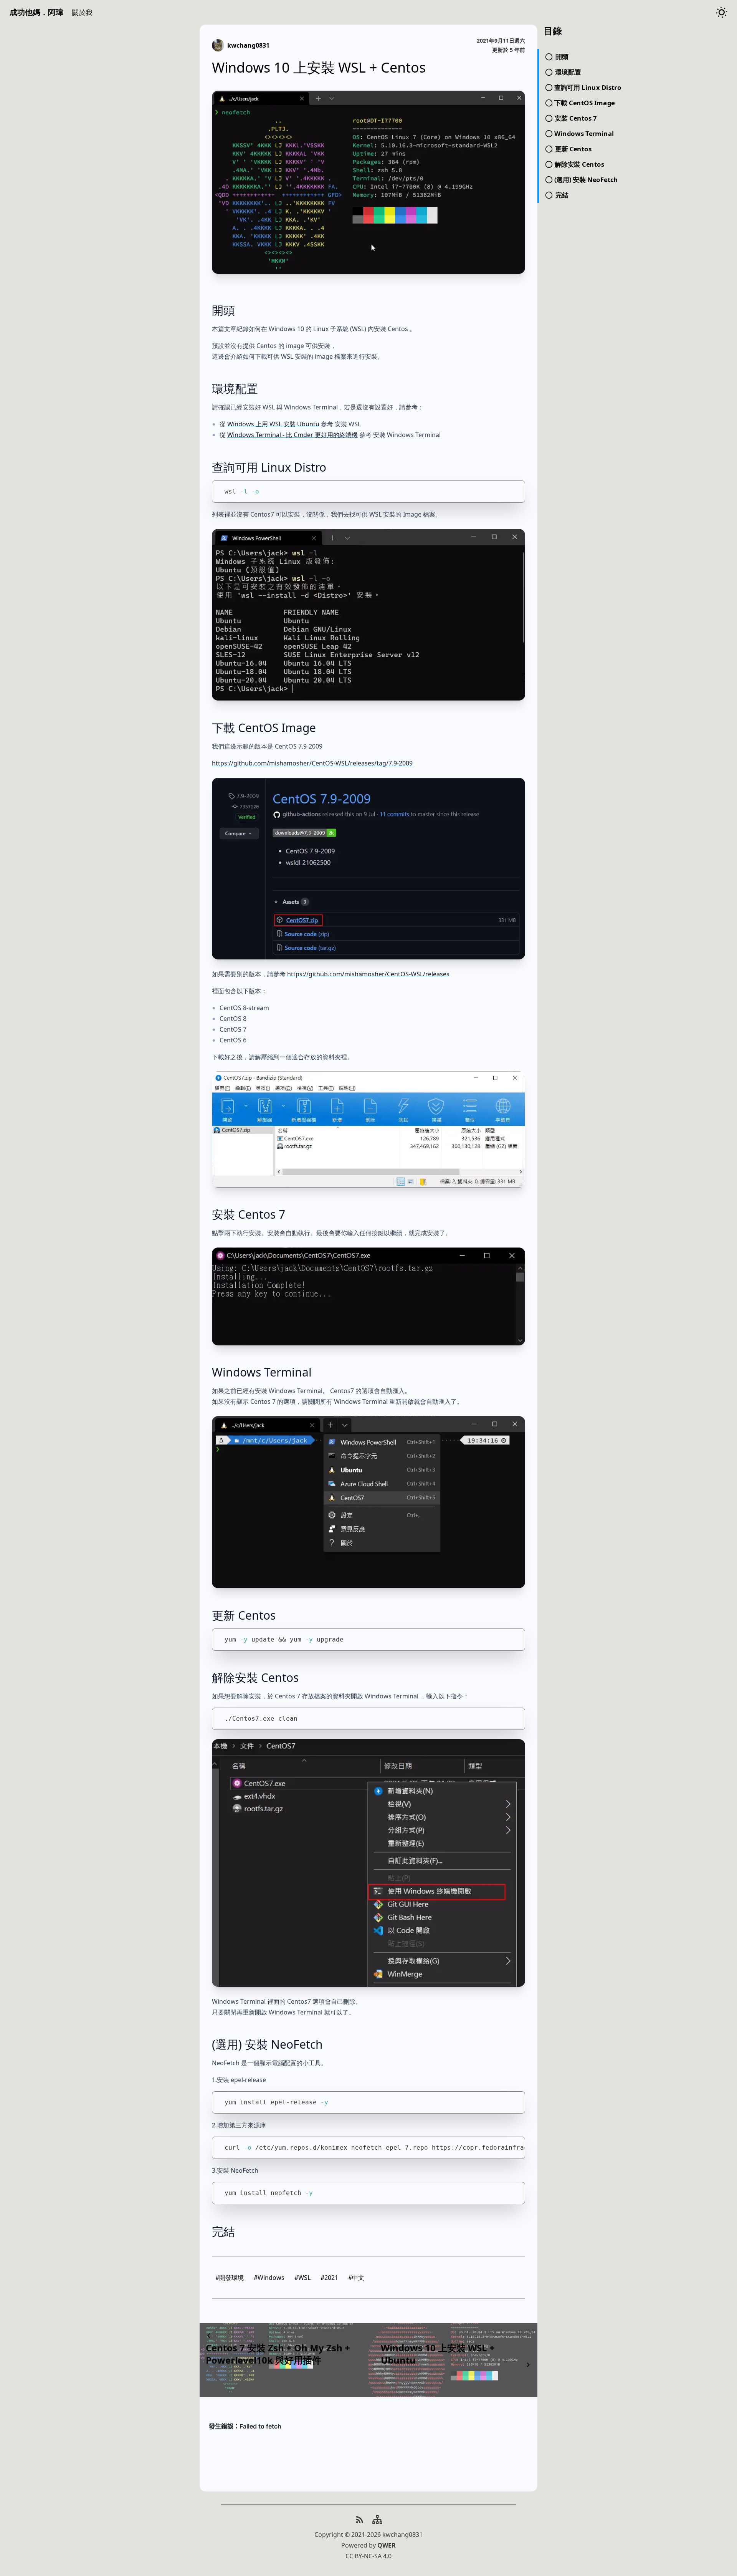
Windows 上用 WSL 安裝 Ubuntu (273, 424)
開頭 (223, 310)
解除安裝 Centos (255, 1677)
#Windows (269, 2278)
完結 (223, 2231)
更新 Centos (244, 1615)
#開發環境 (230, 2278)
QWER (387, 2545)
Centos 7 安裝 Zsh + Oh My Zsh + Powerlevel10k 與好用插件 (278, 2354)
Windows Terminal (262, 1372)
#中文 (356, 2278)
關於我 (82, 12)
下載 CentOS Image (264, 728)
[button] (82, 12)
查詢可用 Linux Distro (269, 467)
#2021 (329, 2278)
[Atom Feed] (360, 2520)
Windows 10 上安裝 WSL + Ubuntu (438, 2354)
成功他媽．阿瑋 (36, 12)
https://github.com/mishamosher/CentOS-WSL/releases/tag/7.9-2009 (312, 763)
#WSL (302, 2278)
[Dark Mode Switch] (722, 12)
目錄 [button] (553, 31)
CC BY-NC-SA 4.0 (368, 2556)
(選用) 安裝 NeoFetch (267, 2044)
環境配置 (235, 388)
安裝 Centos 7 (249, 1214)
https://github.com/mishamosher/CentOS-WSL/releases (368, 974)
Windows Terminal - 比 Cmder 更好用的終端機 (292, 435)
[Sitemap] (377, 2520)
